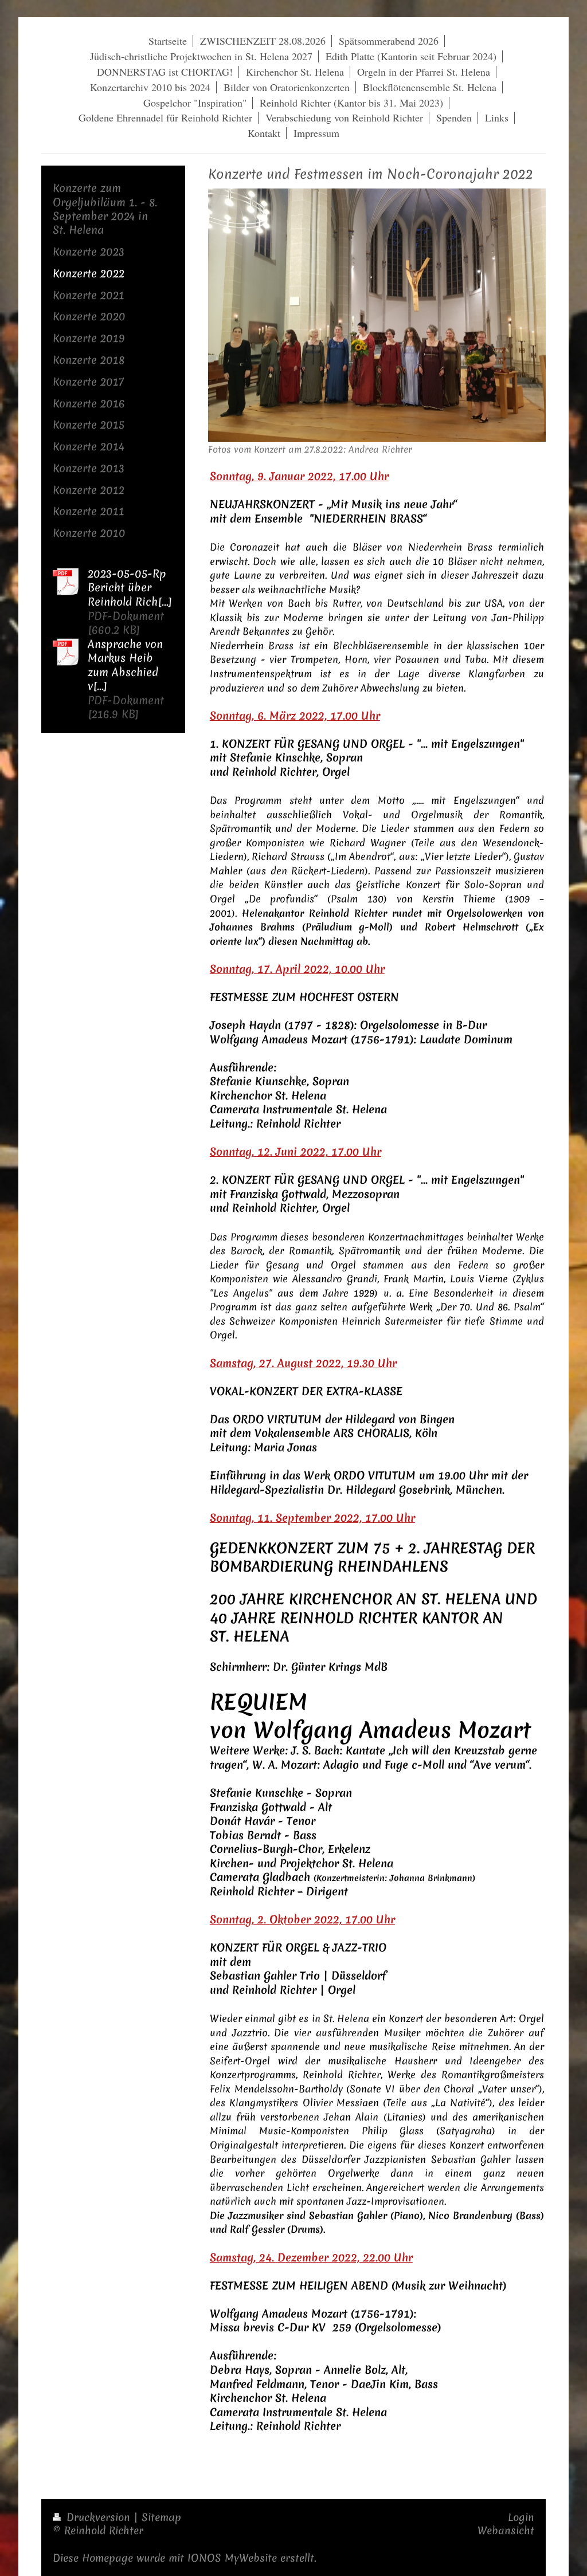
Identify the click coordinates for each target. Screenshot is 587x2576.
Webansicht (506, 2530)
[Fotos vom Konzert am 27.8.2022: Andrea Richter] (377, 315)
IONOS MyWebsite (232, 2558)
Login (521, 2517)
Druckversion (98, 2517)
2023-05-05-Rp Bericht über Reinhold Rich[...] (130, 588)
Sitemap (161, 2517)
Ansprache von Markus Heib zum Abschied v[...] (125, 665)
